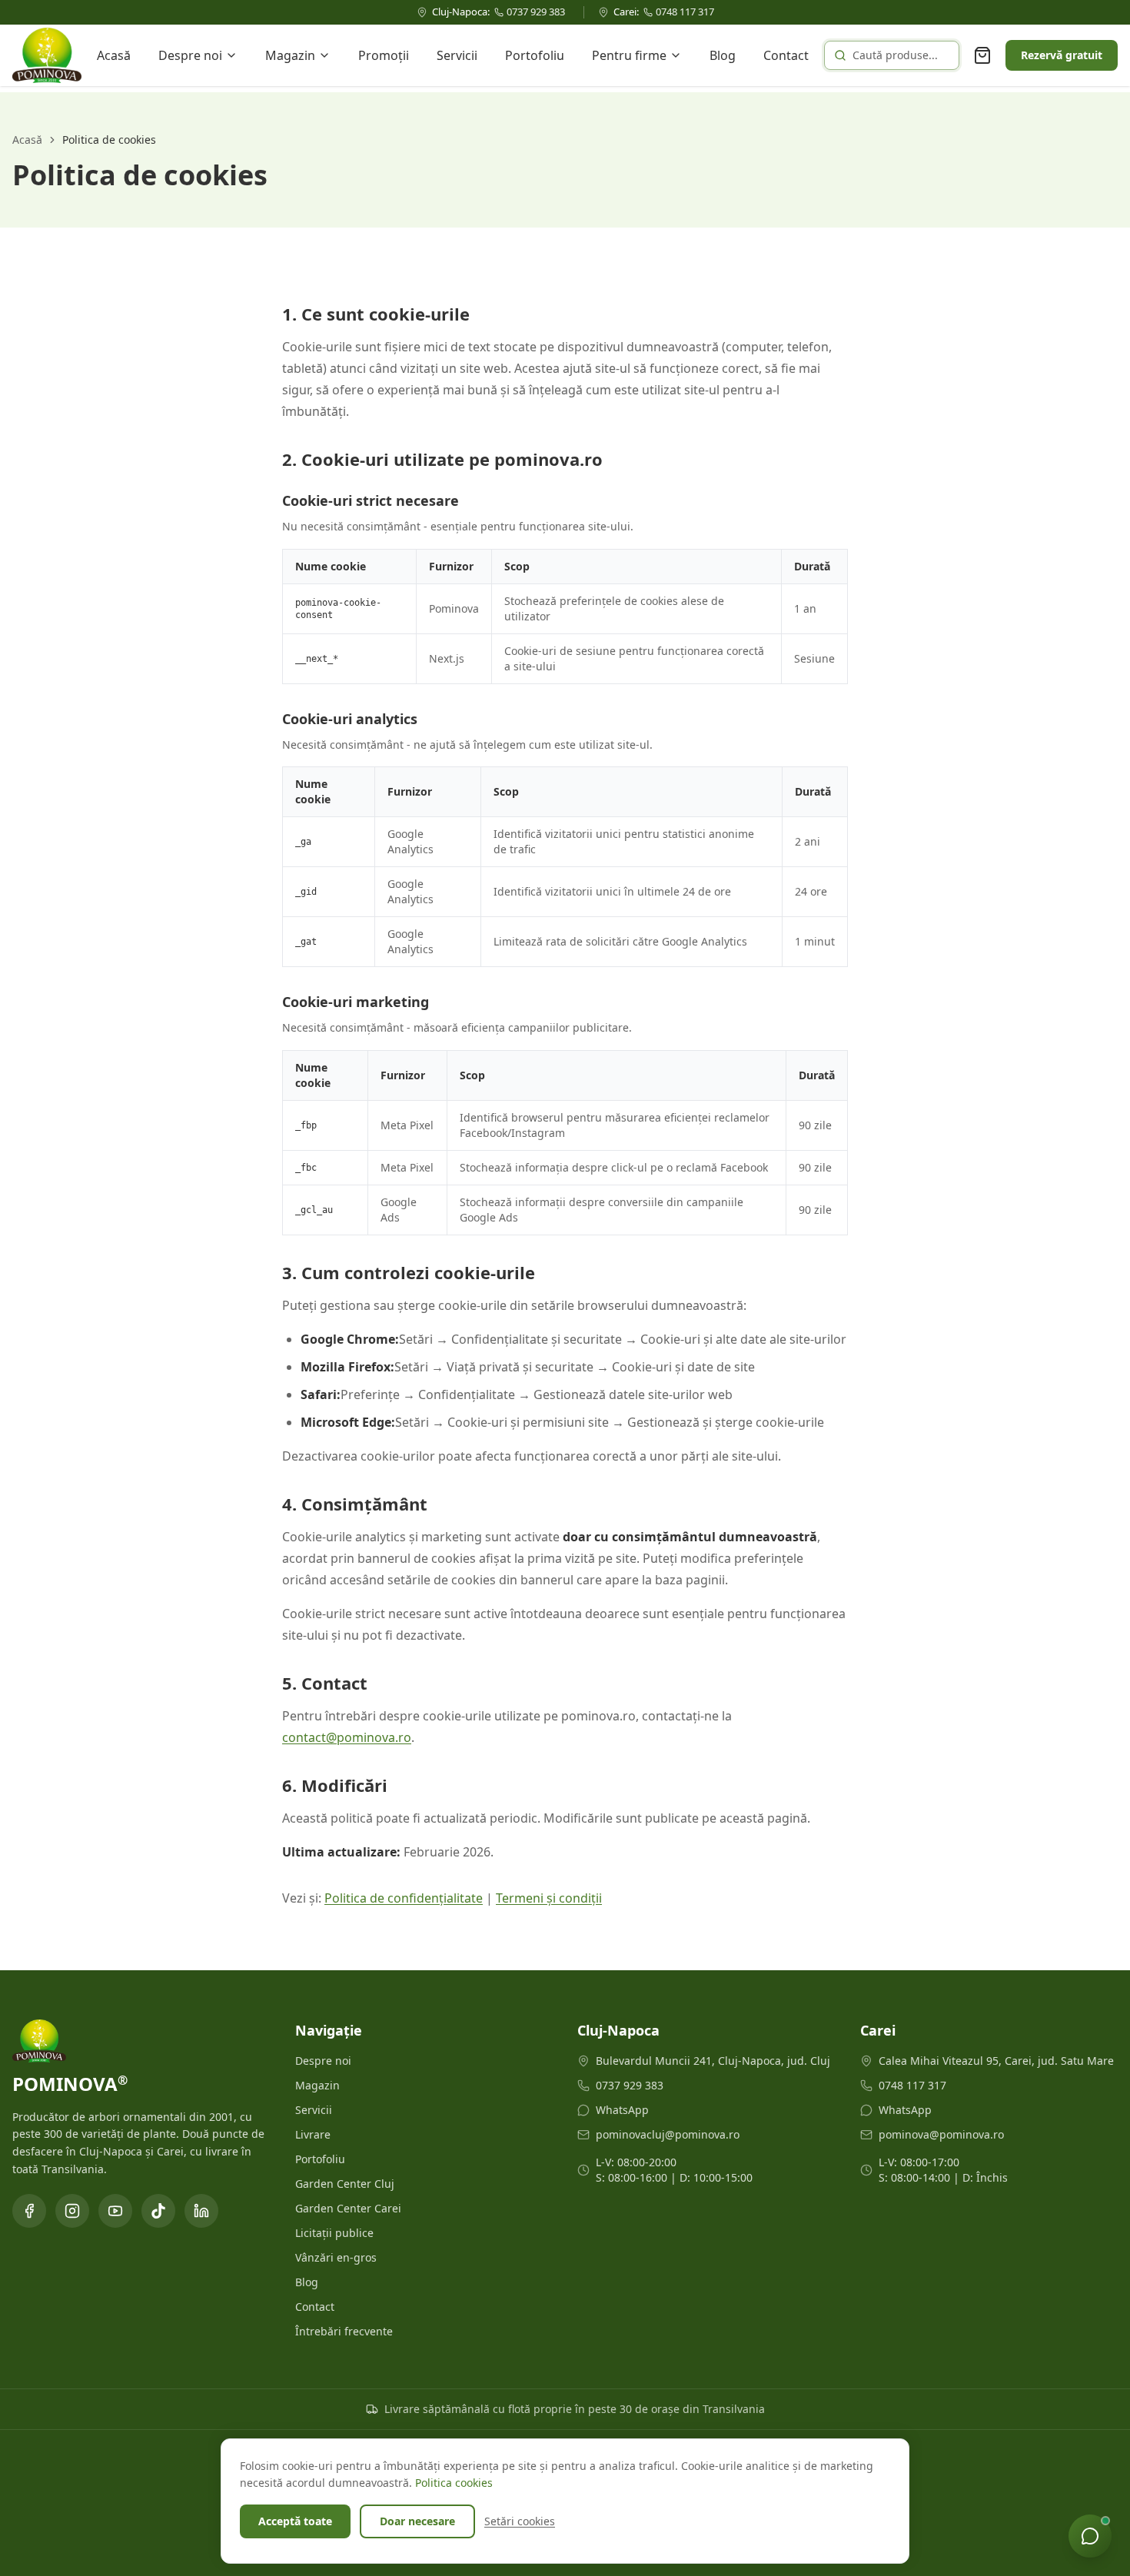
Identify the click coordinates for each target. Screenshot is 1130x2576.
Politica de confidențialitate (404, 1898)
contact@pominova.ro (347, 1737)
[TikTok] (158, 2211)
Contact (786, 55)
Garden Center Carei (348, 2208)
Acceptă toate (295, 2521)
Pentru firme (629, 55)
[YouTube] (115, 2211)
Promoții (384, 55)
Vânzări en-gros (336, 2257)
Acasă (114, 55)
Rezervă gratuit (1062, 55)
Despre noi (190, 55)
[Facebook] (29, 2211)
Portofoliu (535, 55)
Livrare (313, 2134)
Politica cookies (454, 2483)
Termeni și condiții (549, 1898)
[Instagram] (72, 2211)
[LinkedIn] (201, 2211)
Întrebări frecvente (344, 2331)
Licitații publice (334, 2233)
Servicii (457, 55)
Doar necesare (417, 2521)
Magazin (290, 55)
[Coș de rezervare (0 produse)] (982, 55)
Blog (723, 55)
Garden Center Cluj (345, 2184)
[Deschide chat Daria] (1090, 2536)
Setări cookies (520, 2521)
